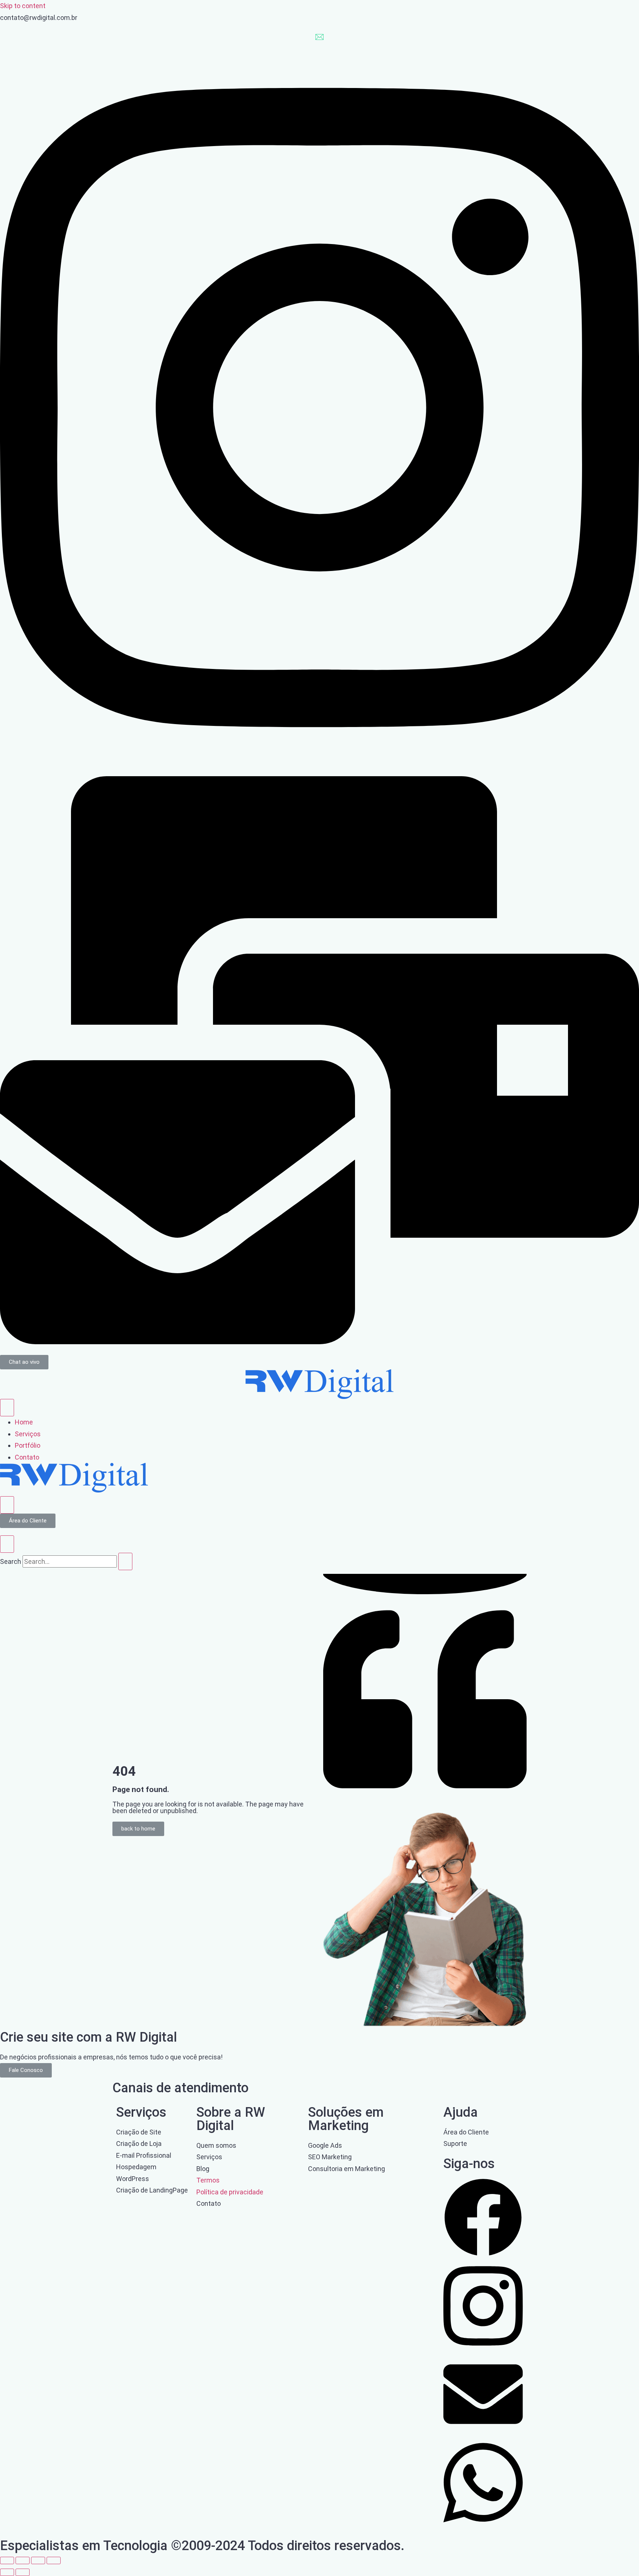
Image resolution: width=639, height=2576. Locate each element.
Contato (27, 1457)
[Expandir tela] (23, 2560)
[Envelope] (483, 2432)
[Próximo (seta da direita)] (23, 2572)
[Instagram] (319, 770)
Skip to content (23, 6)
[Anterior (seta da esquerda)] (7, 2572)
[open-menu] (7, 1408)
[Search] (125, 1561)
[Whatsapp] (483, 2526)
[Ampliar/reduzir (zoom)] (7, 2560)
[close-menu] (7, 1505)
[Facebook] (483, 2254)
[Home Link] (74, 1490)
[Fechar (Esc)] (54, 2560)
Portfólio (28, 1445)
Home (24, 1422)
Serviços (28, 1434)
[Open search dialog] (7, 1544)
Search (11, 1561)
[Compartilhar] (38, 2560)
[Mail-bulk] (319, 1342)
